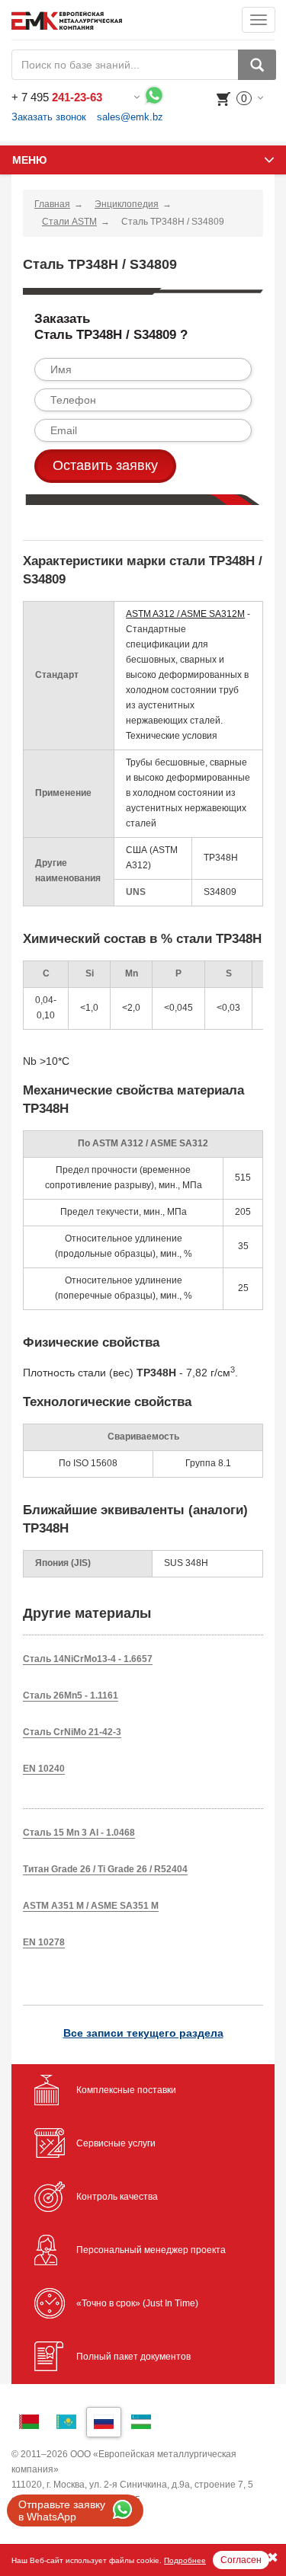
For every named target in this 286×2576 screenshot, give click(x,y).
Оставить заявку (105, 465)
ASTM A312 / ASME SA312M (185, 614)
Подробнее (185, 2560)
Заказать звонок (49, 117)
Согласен (241, 2560)
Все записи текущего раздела (143, 2033)
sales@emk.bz (130, 117)
